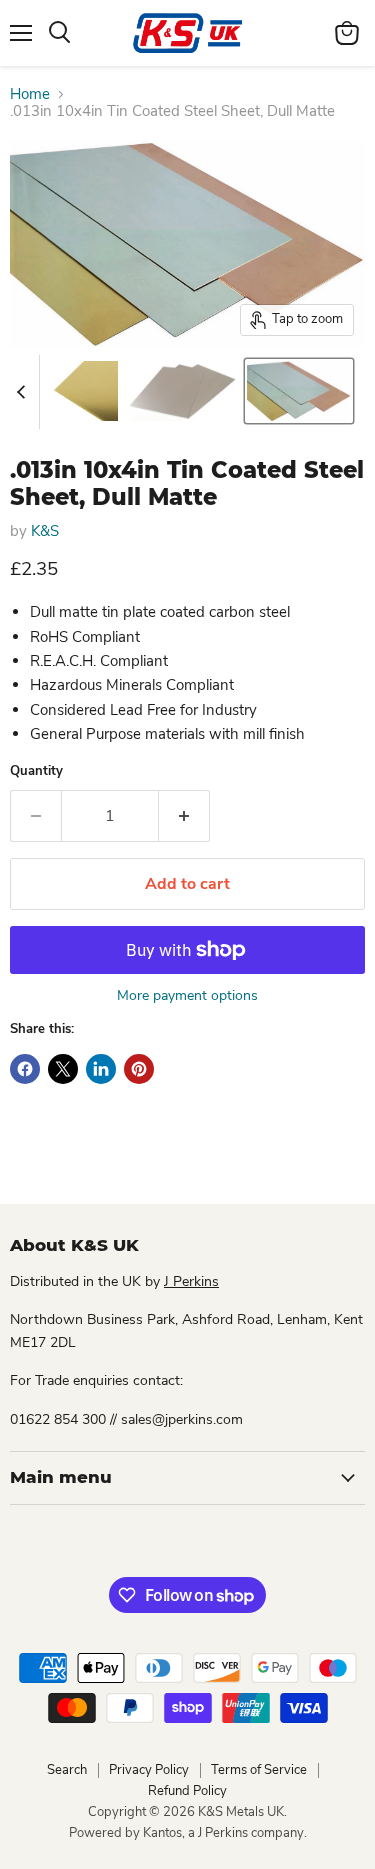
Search (67, 1770)
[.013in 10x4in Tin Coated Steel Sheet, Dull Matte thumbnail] (82, 391)
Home (30, 94)
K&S (45, 531)
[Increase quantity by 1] (184, 816)
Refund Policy (187, 1791)
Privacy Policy (149, 1770)
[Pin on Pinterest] (139, 1069)
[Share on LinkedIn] (101, 1069)
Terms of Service (259, 1770)
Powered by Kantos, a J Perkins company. (188, 1833)
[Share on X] (63, 1069)
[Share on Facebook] (25, 1069)
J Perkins (191, 1281)
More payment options (187, 996)
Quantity (36, 771)
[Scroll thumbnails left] (24, 392)
